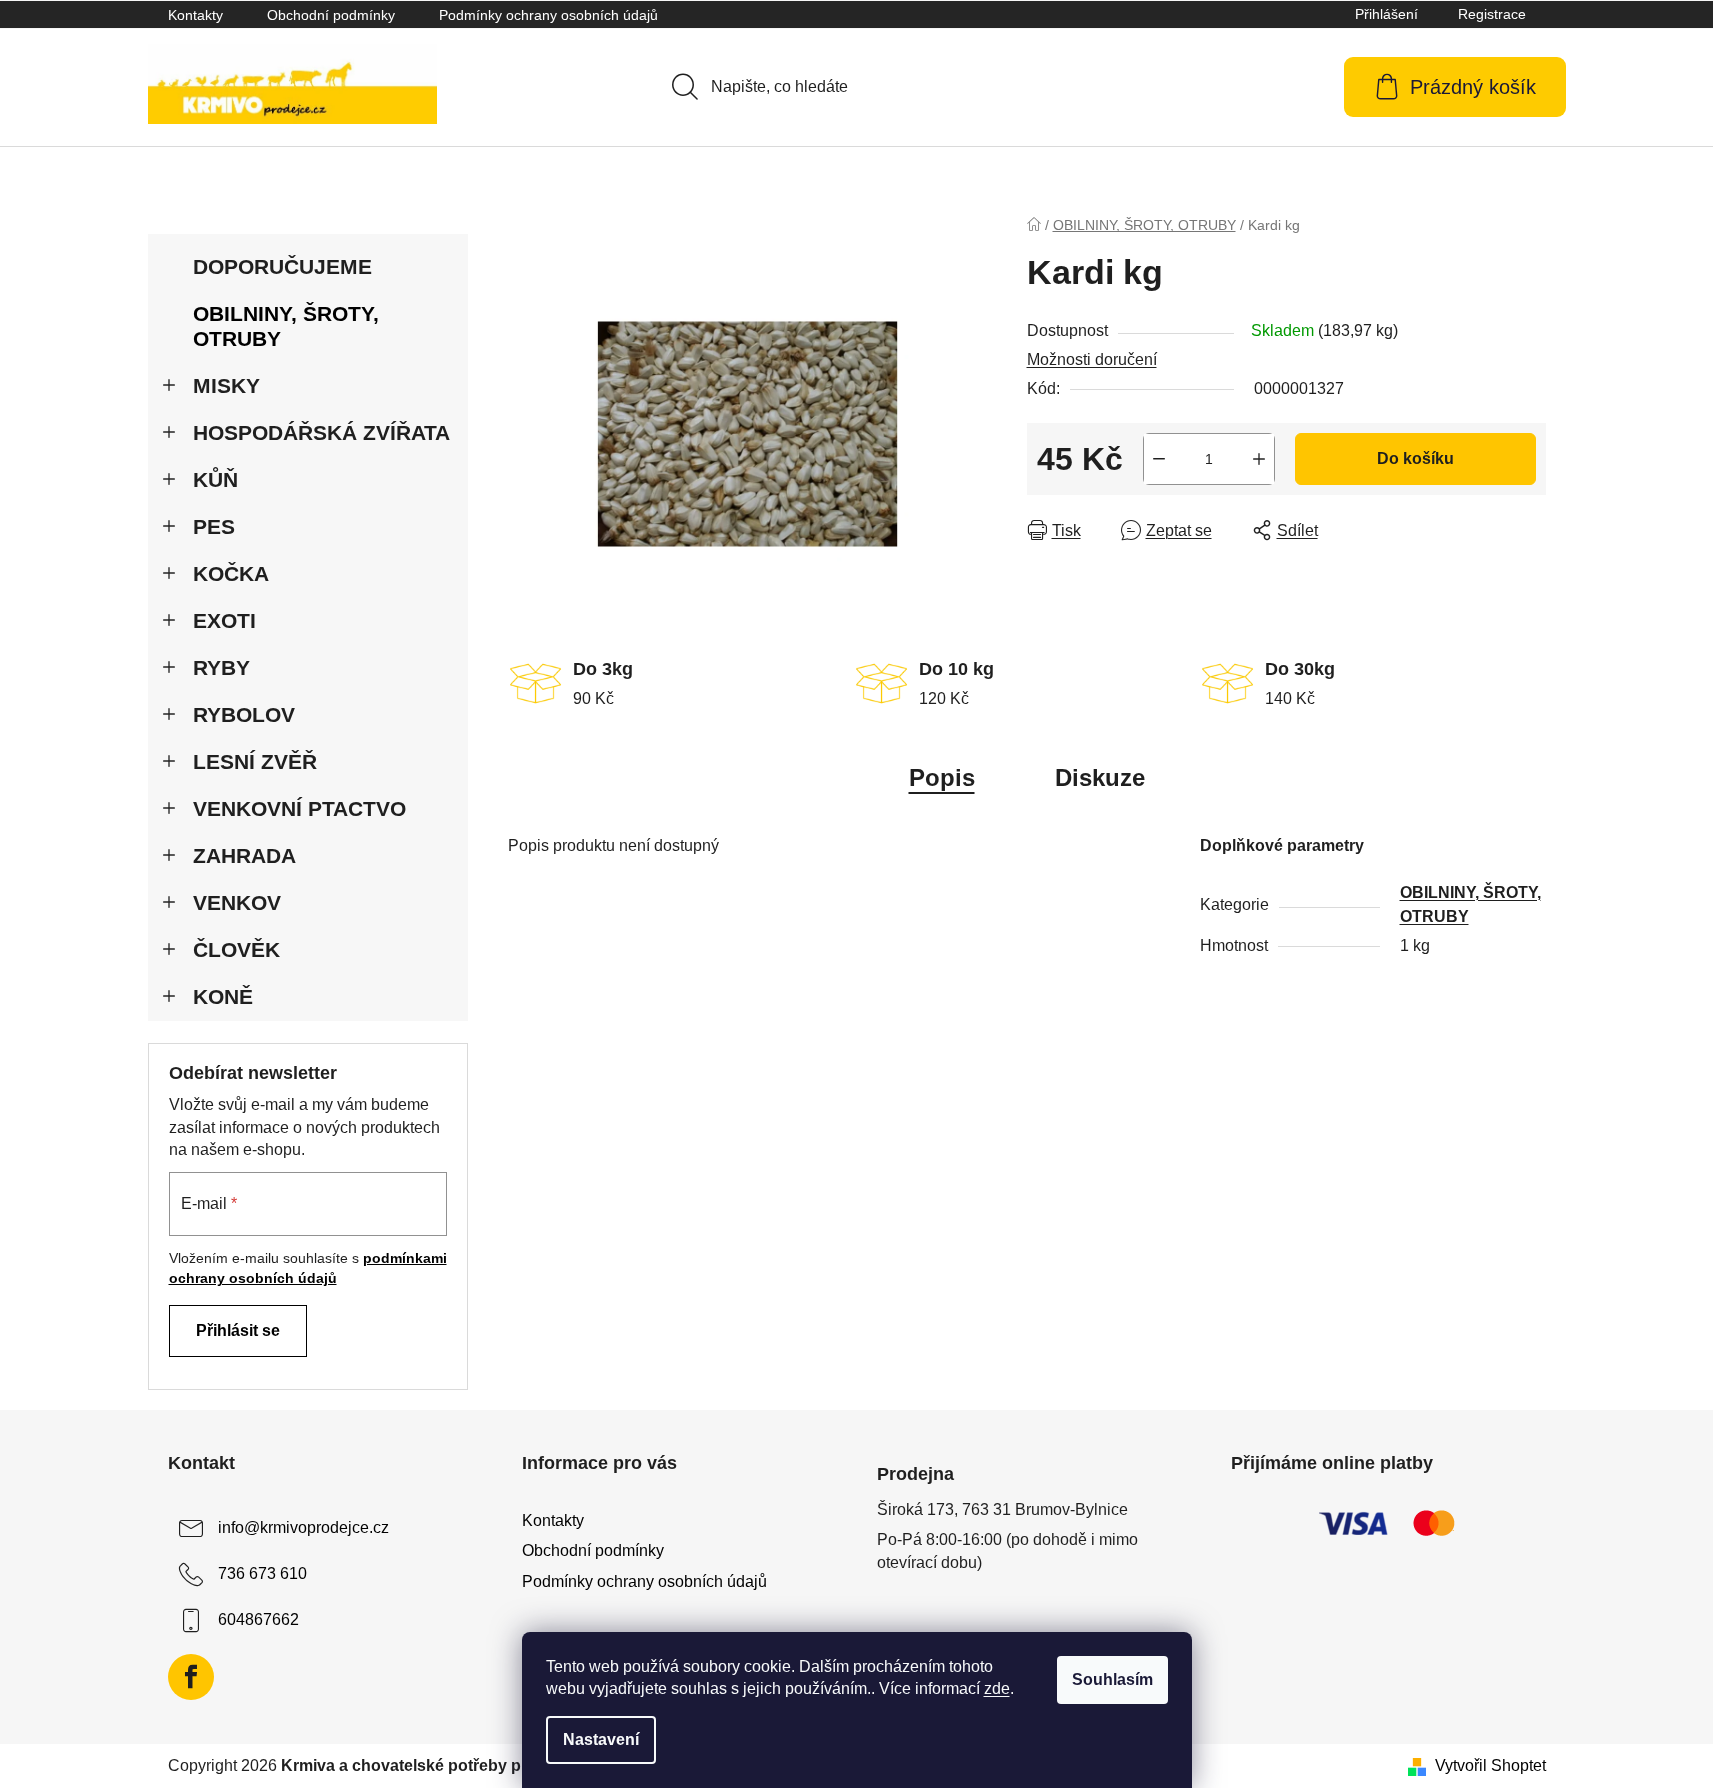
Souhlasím (1112, 1679)
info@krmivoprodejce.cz (303, 1528)
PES (214, 526)
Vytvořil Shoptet (1490, 1765)
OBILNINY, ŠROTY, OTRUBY (286, 326)
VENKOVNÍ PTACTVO (299, 808)
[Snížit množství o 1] (1159, 459)
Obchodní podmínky (331, 15)
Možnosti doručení (1092, 359)
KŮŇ (215, 479)
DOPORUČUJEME (282, 266)
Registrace (1492, 14)
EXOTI (224, 620)
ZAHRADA (244, 855)
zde (997, 1688)
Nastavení (601, 1739)
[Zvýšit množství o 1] (1259, 459)
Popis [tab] (942, 777)
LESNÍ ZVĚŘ (255, 761)
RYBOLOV (244, 714)
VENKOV (237, 902)
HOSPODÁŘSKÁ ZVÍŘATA (321, 432)
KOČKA (231, 573)
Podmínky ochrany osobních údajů (548, 15)
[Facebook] (191, 1677)
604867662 (258, 1620)
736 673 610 (262, 1574)
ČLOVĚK (236, 949)
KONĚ (223, 996)
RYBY (221, 667)
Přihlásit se (238, 1330)
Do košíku (1415, 458)
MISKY (226, 385)
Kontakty (195, 15)
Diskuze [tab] (1100, 777)
